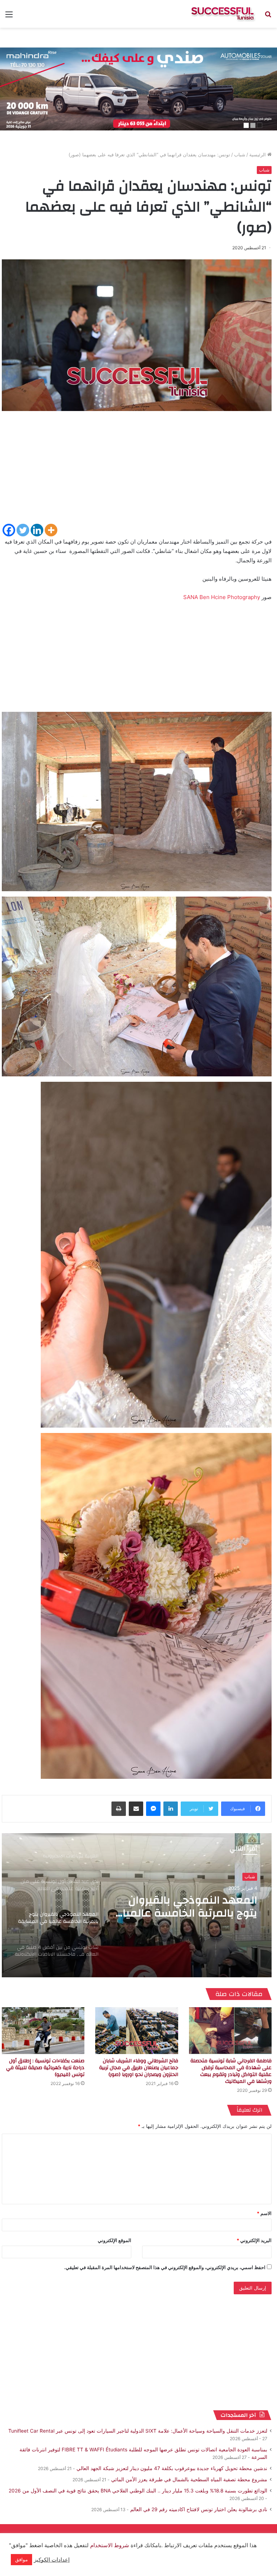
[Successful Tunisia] (223, 14)
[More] (51, 530)
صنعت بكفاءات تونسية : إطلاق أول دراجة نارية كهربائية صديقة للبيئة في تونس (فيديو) (45, 2068)
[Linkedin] (37, 530)
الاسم (264, 2213)
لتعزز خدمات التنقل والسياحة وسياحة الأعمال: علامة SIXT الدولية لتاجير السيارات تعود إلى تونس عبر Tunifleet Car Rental (138, 2431)
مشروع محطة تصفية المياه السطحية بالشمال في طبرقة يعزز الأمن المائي (189, 2479)
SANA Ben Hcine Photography (222, 597)
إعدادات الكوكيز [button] (52, 2560)
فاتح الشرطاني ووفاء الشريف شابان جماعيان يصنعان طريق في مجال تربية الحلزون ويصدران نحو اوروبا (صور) (139, 2068)
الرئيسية (258, 155)
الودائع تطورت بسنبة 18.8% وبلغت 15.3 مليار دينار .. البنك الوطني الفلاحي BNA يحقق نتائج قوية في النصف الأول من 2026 (138, 2491)
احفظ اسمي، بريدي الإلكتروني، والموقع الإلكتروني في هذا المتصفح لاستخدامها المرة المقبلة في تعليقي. (165, 2267)
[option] (137, 1905)
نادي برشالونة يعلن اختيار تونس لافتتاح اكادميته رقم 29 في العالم (199, 2509)
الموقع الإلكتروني (115, 2240)
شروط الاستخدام (109, 2545)
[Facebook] (9, 530)
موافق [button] (21, 2559)
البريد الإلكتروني (254, 2240)
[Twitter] (23, 530)
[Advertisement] (137, 472)
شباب (240, 155)
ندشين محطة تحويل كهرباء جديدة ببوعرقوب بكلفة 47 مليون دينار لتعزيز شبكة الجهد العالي (172, 2468)
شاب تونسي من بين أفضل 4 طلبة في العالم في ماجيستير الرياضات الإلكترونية (188, 1907)
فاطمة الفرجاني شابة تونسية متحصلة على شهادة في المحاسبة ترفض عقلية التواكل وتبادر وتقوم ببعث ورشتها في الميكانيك (231, 2071)
